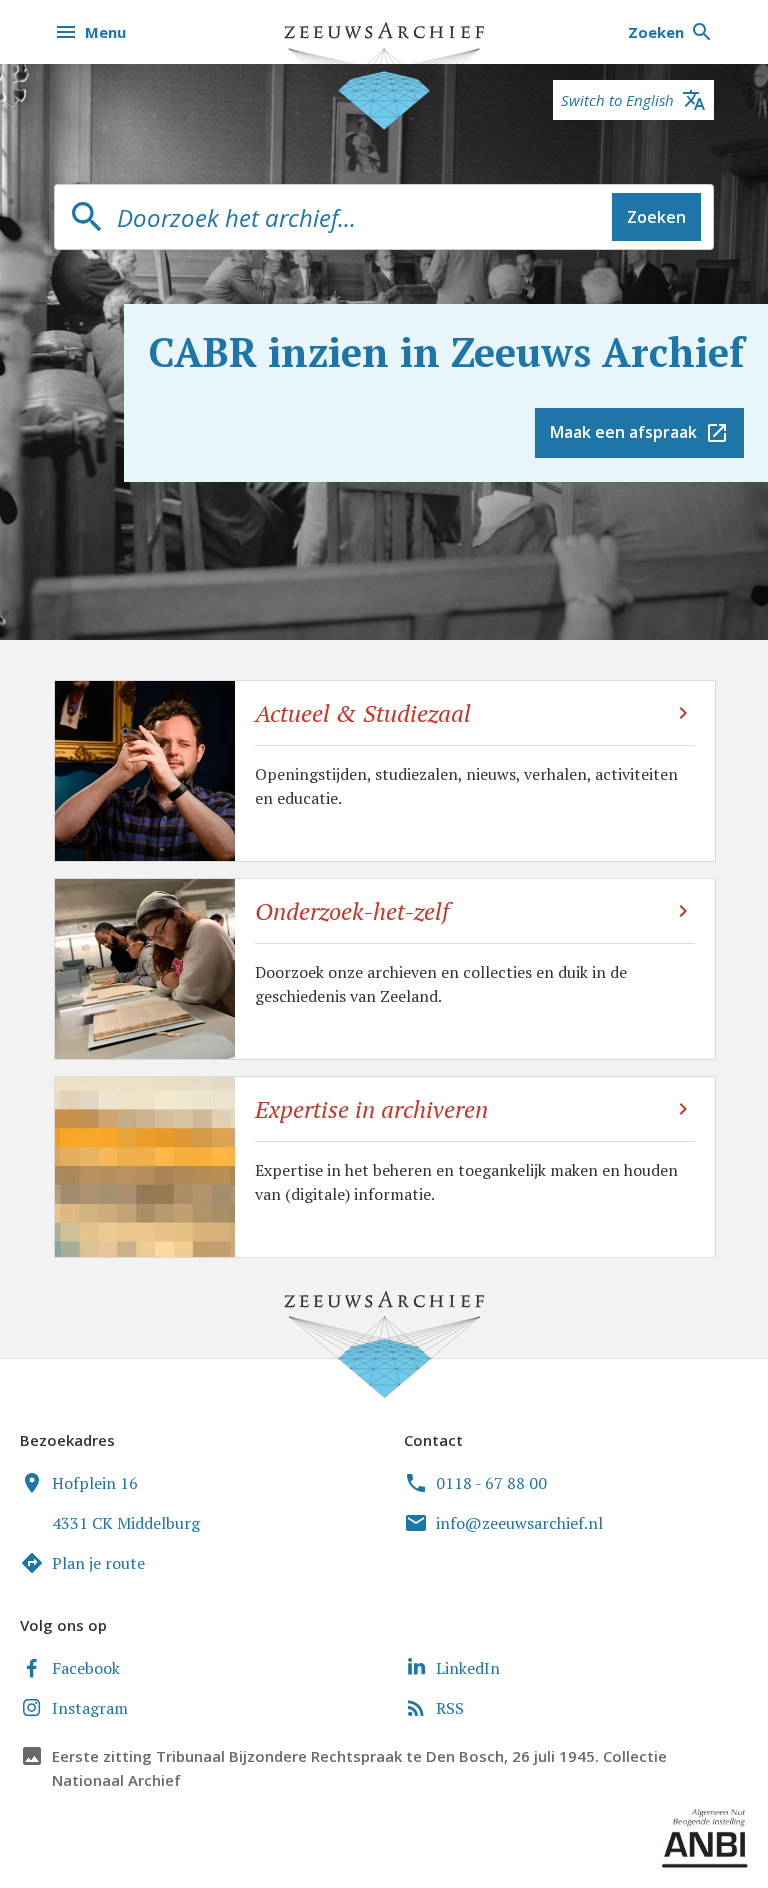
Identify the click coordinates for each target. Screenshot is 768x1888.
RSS (450, 1708)
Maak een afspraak (623, 432)
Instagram (90, 1708)
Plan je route (98, 1563)
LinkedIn (468, 1668)
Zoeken (656, 217)
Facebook (86, 1668)
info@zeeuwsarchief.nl (519, 1523)
